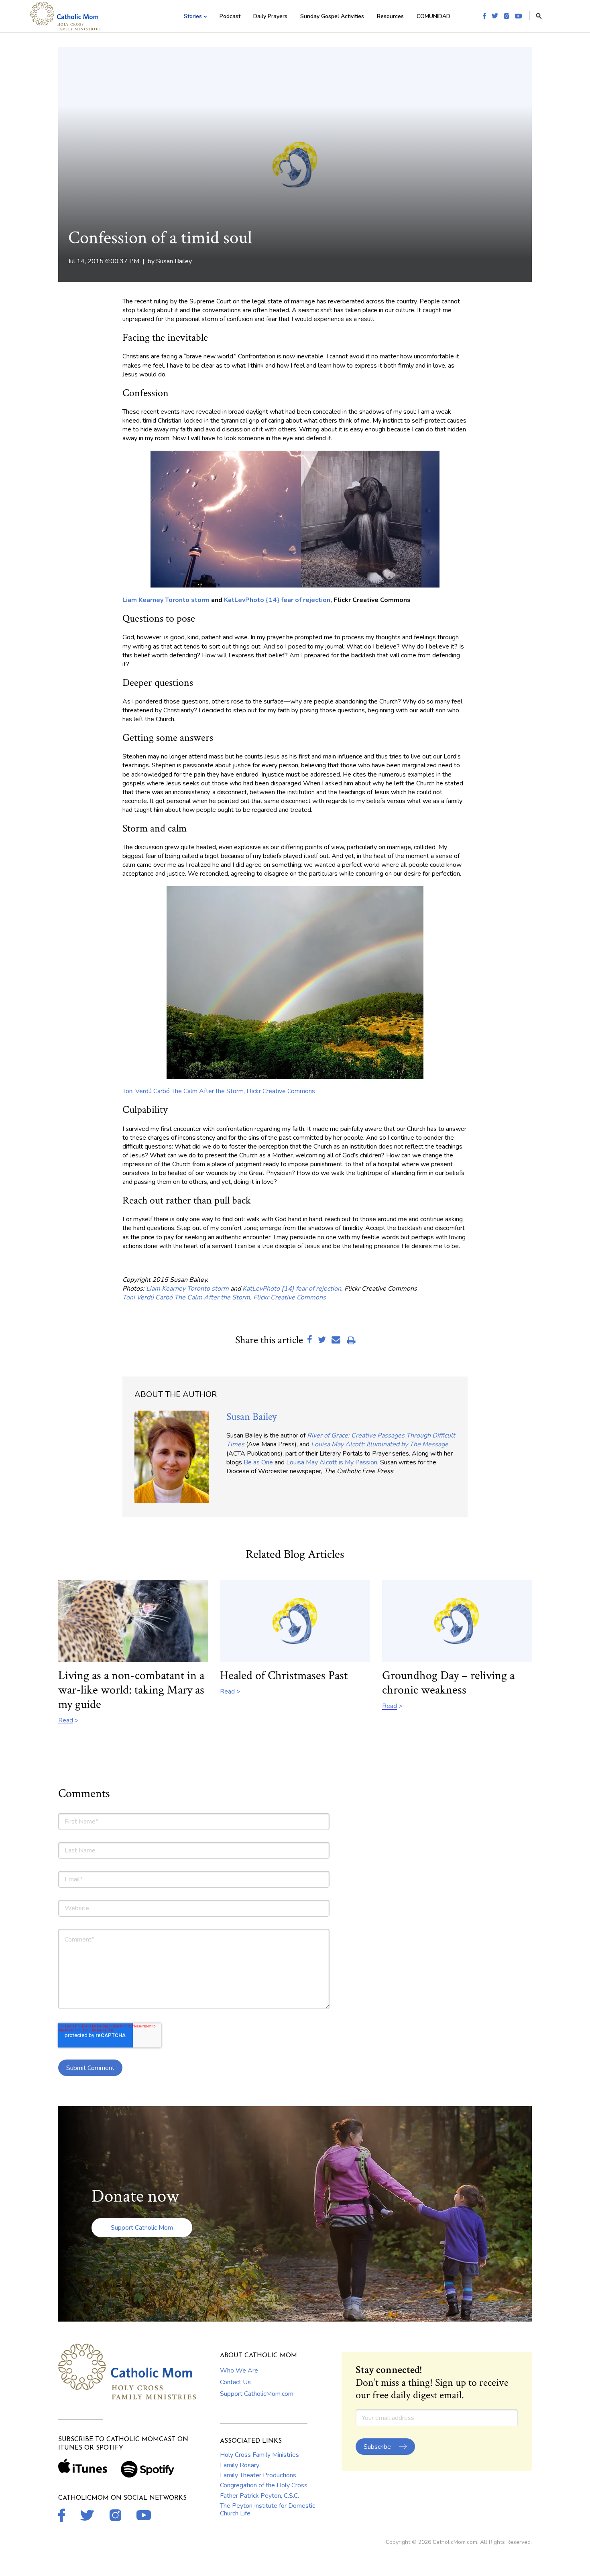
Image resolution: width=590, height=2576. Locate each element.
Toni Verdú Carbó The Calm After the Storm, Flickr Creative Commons (219, 1091)
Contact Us (235, 2382)
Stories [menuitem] (193, 16)
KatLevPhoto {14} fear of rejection (276, 600)
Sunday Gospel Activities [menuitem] (332, 16)
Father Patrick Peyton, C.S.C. (259, 2496)
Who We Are (239, 2371)
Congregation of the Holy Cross (264, 2485)
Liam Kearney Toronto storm (166, 600)
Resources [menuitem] (390, 16)
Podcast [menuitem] (230, 16)
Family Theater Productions (258, 2475)
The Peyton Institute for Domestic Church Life (268, 2509)
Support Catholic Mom (142, 2228)
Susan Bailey (174, 261)
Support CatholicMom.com (257, 2394)
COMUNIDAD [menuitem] (433, 16)
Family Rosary (240, 2465)
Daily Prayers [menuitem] (270, 16)
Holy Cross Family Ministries (259, 2455)
